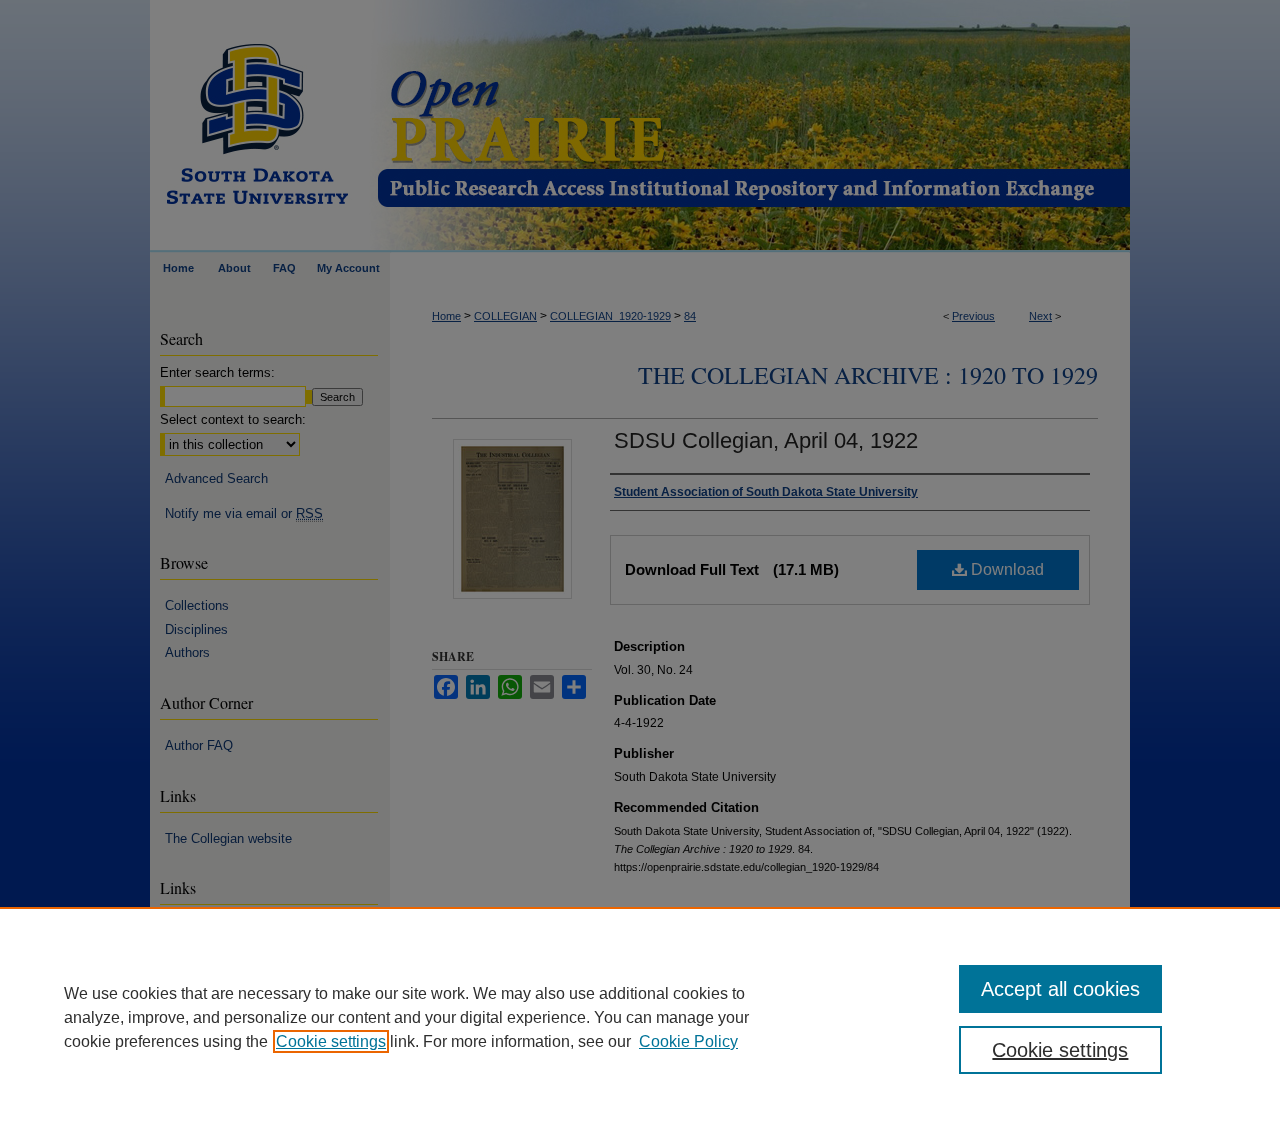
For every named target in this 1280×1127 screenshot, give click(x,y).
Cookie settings (331, 1041)
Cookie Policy (688, 1041)
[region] (640, 1017)
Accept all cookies (1060, 989)
